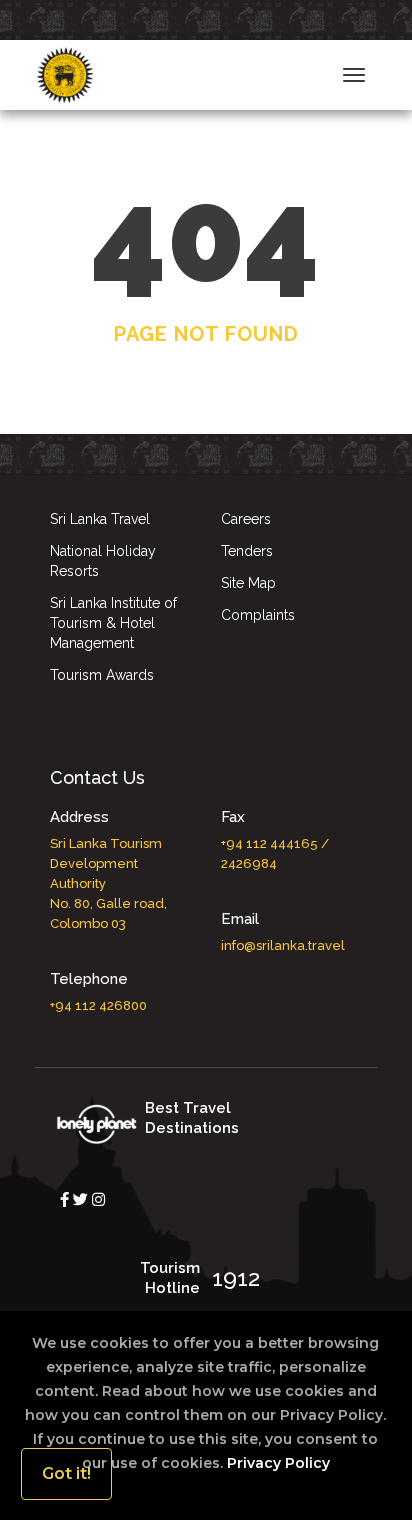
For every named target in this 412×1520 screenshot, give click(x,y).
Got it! (66, 1473)
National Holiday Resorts (103, 561)
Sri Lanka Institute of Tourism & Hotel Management (113, 623)
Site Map (248, 583)
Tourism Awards (102, 675)
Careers (246, 519)
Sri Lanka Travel (100, 519)
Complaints (258, 615)
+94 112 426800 (98, 1005)
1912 (236, 1277)
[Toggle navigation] (354, 75)
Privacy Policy (276, 1463)
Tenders (247, 551)
